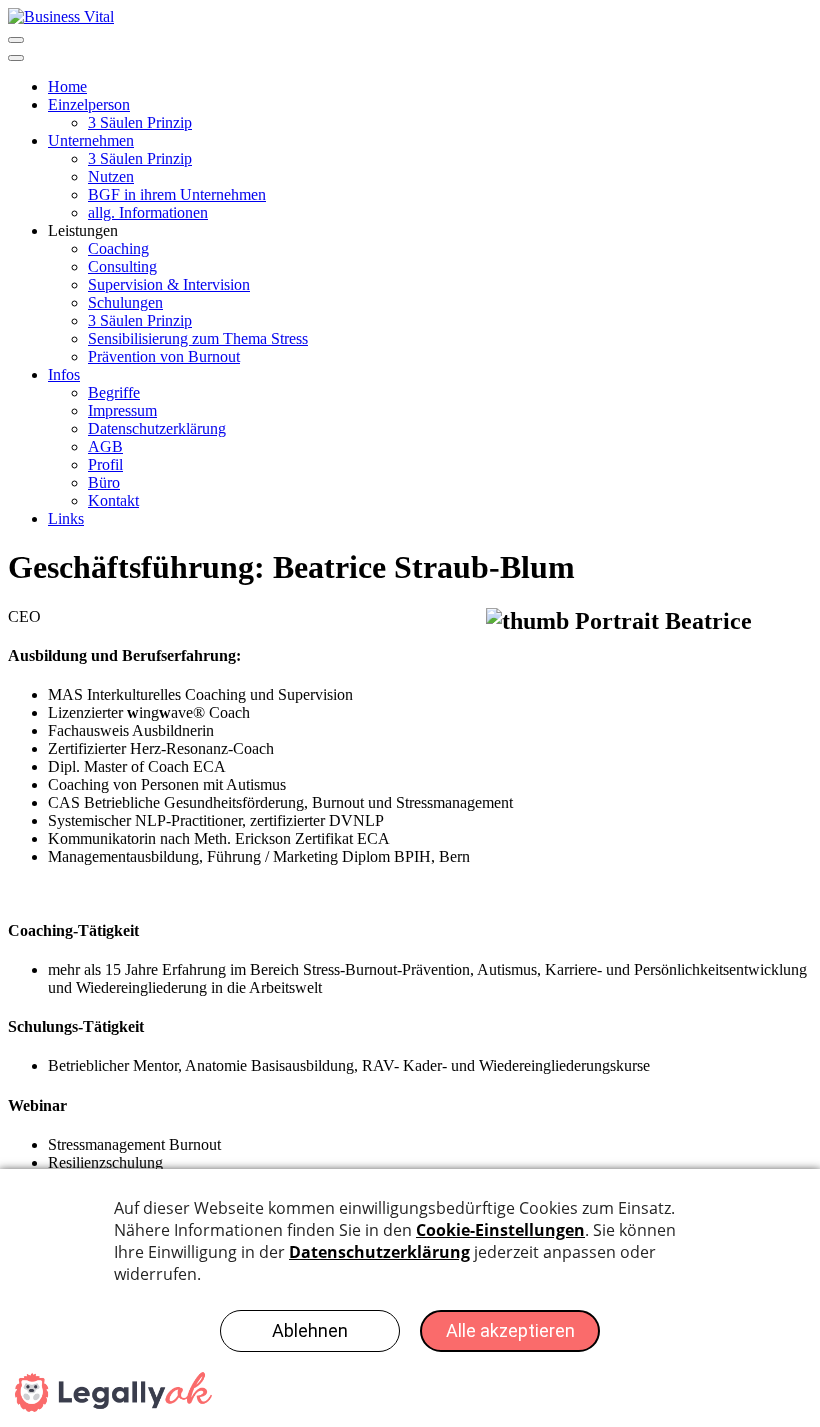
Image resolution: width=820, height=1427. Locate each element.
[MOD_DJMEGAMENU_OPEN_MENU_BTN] (16, 40)
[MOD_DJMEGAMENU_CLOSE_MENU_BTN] (16, 58)
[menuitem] (67, 86)
